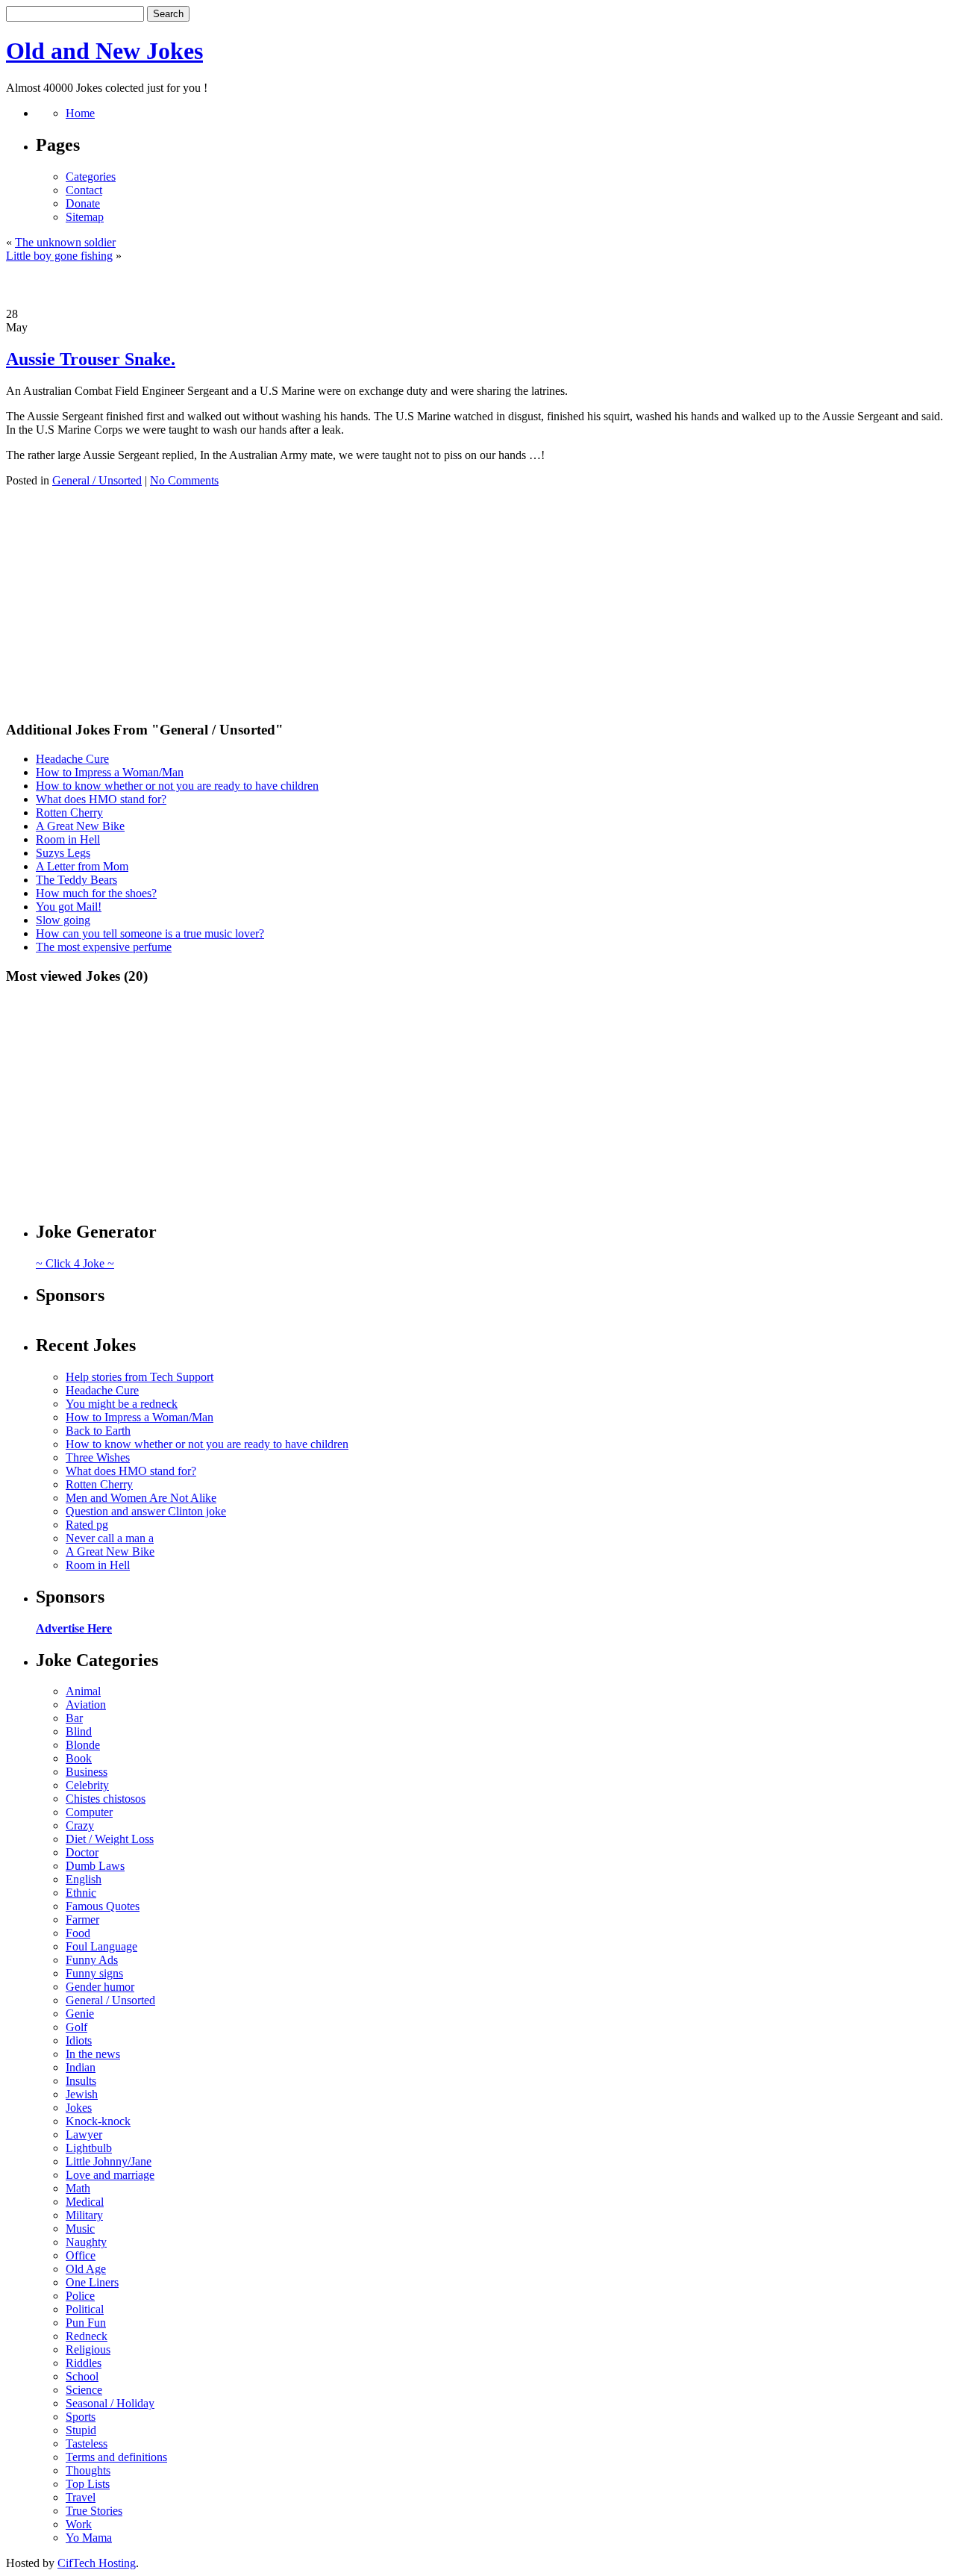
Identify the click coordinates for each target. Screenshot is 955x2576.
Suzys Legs (63, 853)
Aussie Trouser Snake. (91, 359)
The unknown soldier (65, 242)
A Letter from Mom (82, 866)
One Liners (92, 2282)
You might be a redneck (122, 1404)
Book (79, 1758)
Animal (83, 1691)
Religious (88, 2349)
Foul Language (101, 1946)
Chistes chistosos (106, 1799)
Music (80, 2229)
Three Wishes (98, 1457)
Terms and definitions (116, 2457)
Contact (84, 190)
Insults (81, 2081)
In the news (93, 2054)
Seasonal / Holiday (110, 2403)
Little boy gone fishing (59, 256)
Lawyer (84, 2134)
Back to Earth (98, 1431)
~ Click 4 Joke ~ (75, 1263)
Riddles (84, 2363)
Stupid (81, 2430)
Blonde (83, 1745)
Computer (89, 1812)
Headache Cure (72, 759)
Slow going (63, 920)
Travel (81, 2497)
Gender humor (100, 1987)
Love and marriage (110, 2175)
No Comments (184, 480)
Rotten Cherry (69, 813)
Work (79, 2524)
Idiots (79, 2040)
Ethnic (81, 1893)
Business (87, 1772)
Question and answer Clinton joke (146, 1511)
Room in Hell (68, 839)
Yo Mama (89, 2538)
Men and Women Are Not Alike (141, 1498)
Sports (81, 2417)
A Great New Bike (80, 826)
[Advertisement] (477, 285)
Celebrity (87, 1785)
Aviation (86, 1705)
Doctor (82, 1852)
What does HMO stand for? (101, 799)
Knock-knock (98, 2121)
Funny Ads (92, 1960)
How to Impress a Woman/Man (110, 772)
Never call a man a (110, 1538)
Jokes (79, 2108)
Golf (76, 2027)
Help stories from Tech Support (140, 1377)
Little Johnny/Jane (109, 2161)
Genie (80, 2014)
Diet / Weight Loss (110, 1839)
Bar (74, 1718)
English (84, 1879)
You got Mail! (69, 907)
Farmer (82, 1919)
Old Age (86, 2269)
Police (80, 2296)
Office (81, 2255)
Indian (81, 2067)
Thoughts (88, 2470)
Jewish (82, 2094)
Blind (79, 1731)
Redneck (87, 2336)
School (82, 2376)
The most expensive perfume (104, 947)
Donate (83, 203)
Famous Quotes (103, 1906)
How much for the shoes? (96, 893)
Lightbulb (89, 2148)
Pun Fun (86, 2323)
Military (84, 2215)
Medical (85, 2202)
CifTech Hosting (97, 2563)
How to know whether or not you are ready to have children (177, 786)
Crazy (80, 1825)
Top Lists (88, 2484)
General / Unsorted (97, 480)
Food (78, 1933)
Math (78, 2188)
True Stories (94, 2511)
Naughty (86, 2242)
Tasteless (87, 2444)
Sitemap (85, 217)
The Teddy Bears (76, 880)
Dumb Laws (95, 1866)
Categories (91, 177)
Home (80, 113)
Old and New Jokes (104, 51)
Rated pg (87, 1525)
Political (85, 2309)
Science (84, 2390)
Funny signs (94, 1973)
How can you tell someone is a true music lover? (150, 933)
